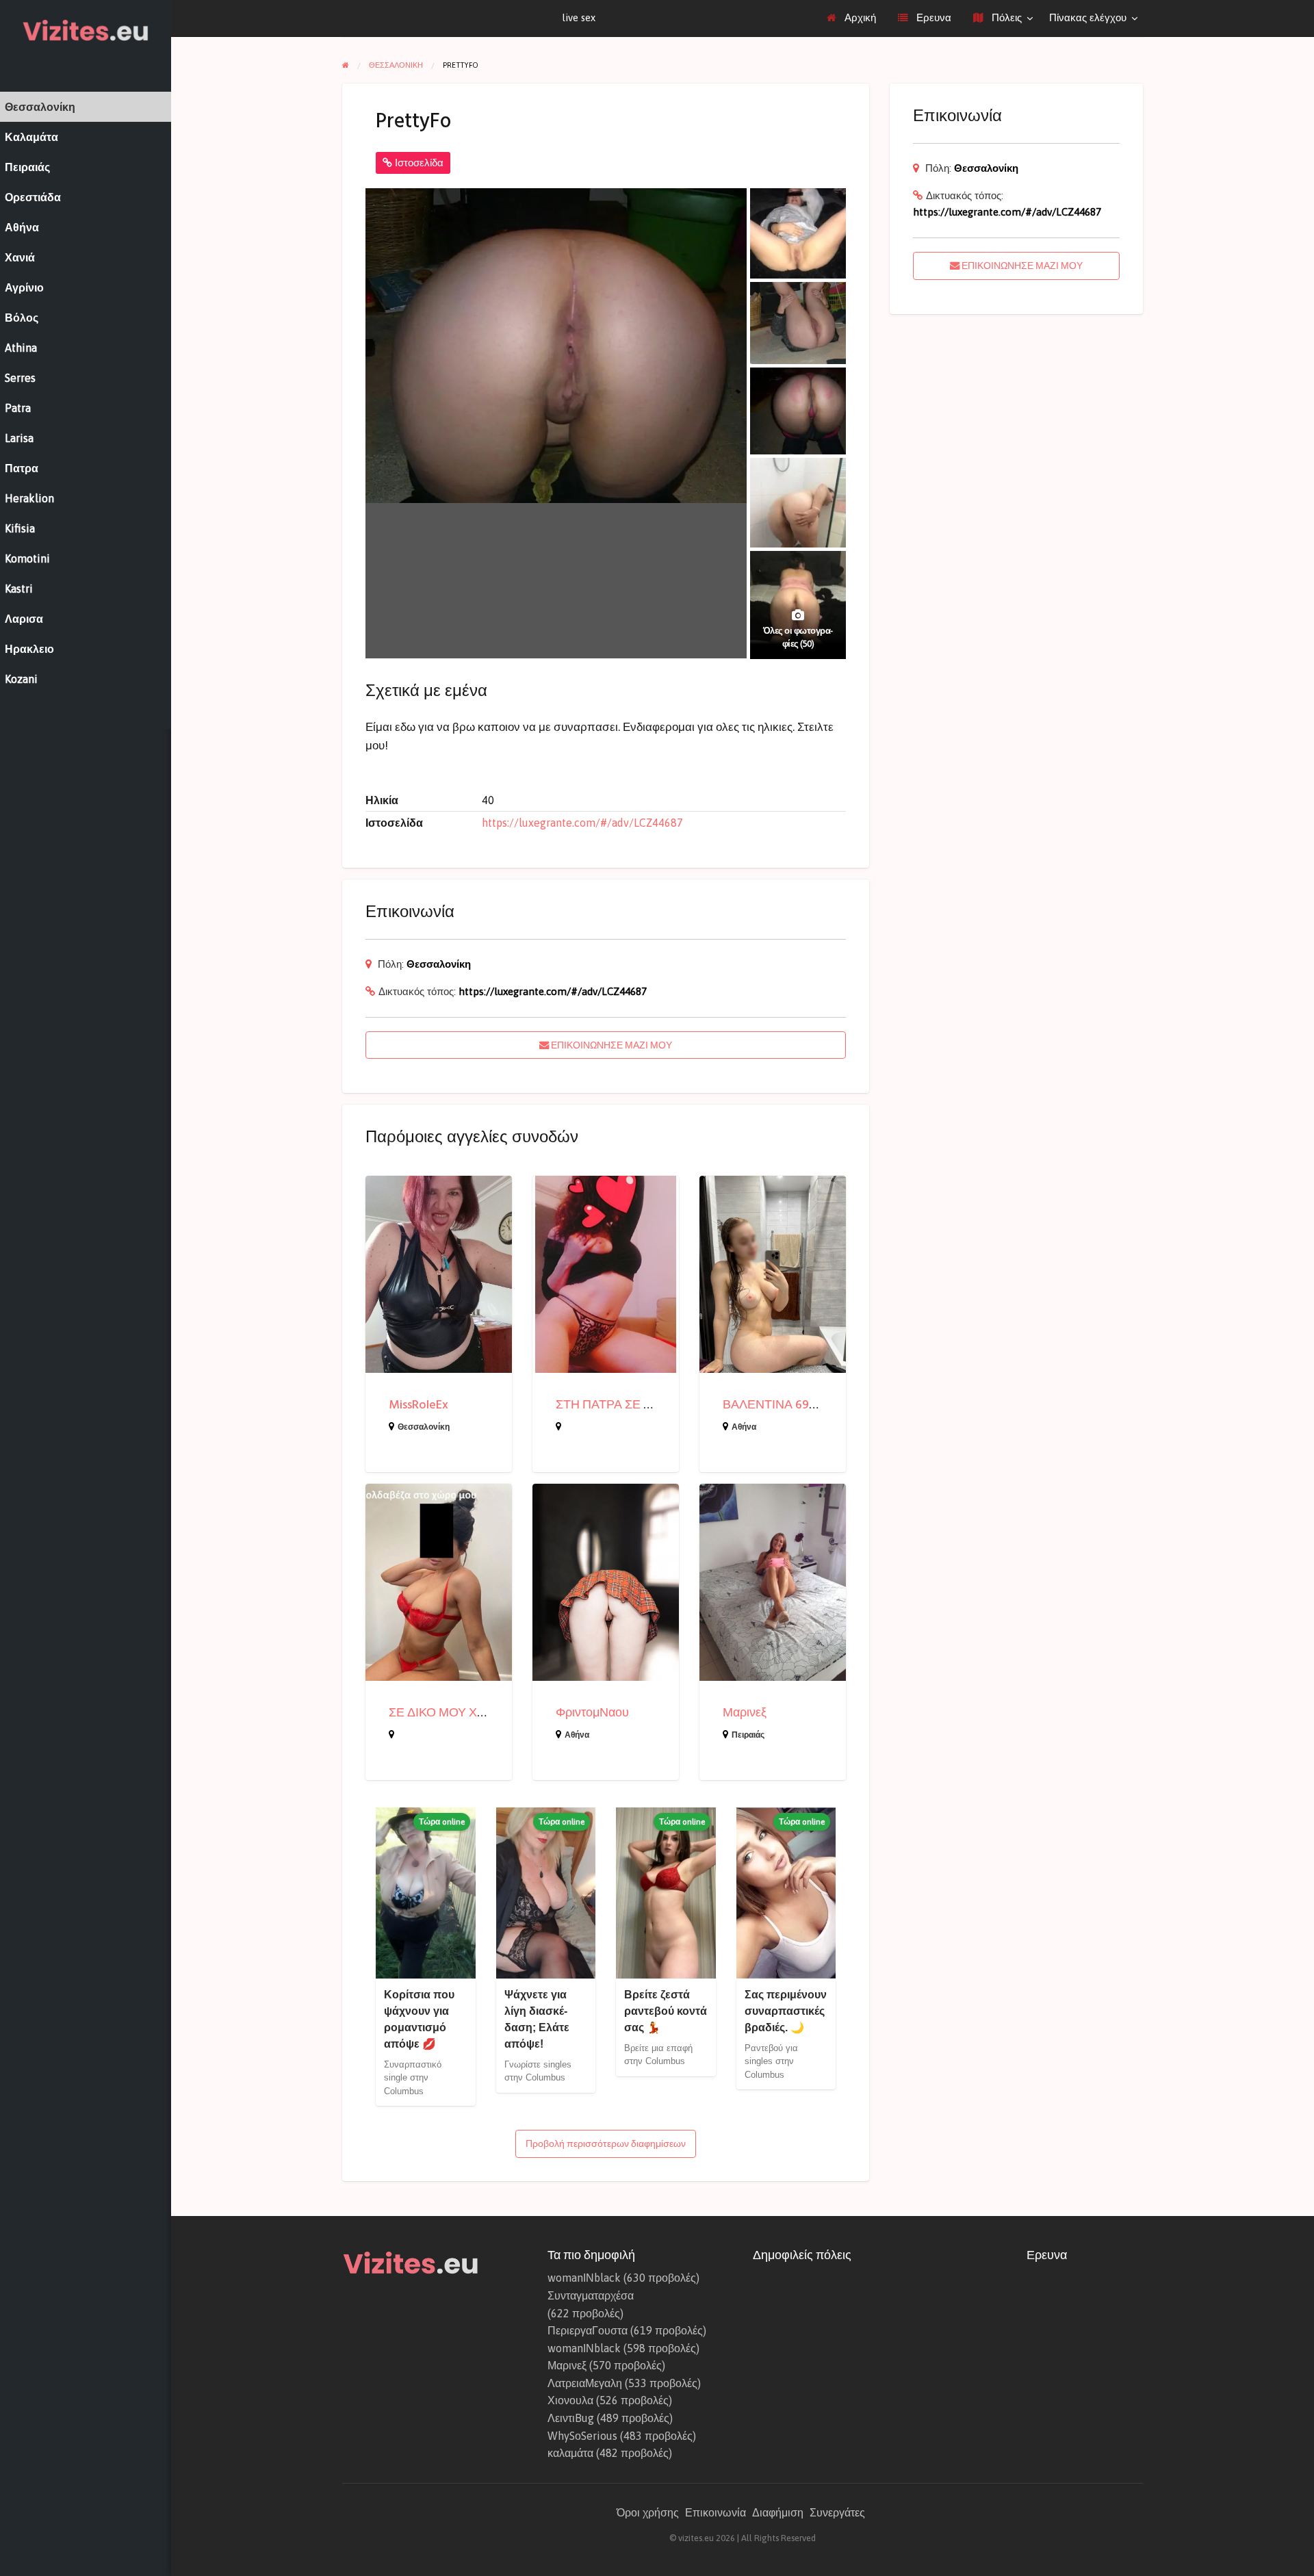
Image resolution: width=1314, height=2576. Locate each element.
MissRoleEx (418, 1405)
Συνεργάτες (837, 2512)
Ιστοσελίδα (418, 163)
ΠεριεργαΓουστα (588, 2330)
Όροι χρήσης (648, 2512)
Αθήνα (744, 1427)
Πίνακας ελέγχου (1088, 17)
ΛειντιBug (571, 2418)
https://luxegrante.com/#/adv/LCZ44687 (582, 823)
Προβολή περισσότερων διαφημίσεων (606, 2143)
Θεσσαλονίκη (439, 964)
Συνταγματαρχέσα (591, 2295)
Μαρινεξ (745, 1713)
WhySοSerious (582, 2436)
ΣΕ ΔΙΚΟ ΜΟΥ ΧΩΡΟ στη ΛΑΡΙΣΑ (480, 1713)
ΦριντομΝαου (592, 1713)
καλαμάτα (570, 2453)
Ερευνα (932, 17)
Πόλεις (1005, 17)
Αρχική (859, 17)
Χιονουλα (570, 2400)
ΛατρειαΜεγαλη (585, 2383)
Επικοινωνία (716, 2512)
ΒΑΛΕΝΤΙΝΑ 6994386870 (793, 1405)
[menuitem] (851, 18)
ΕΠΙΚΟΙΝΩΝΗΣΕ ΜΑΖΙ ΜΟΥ (610, 1045)
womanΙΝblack (584, 2278)
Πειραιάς (748, 1735)
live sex (579, 17)
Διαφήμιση (778, 2512)
